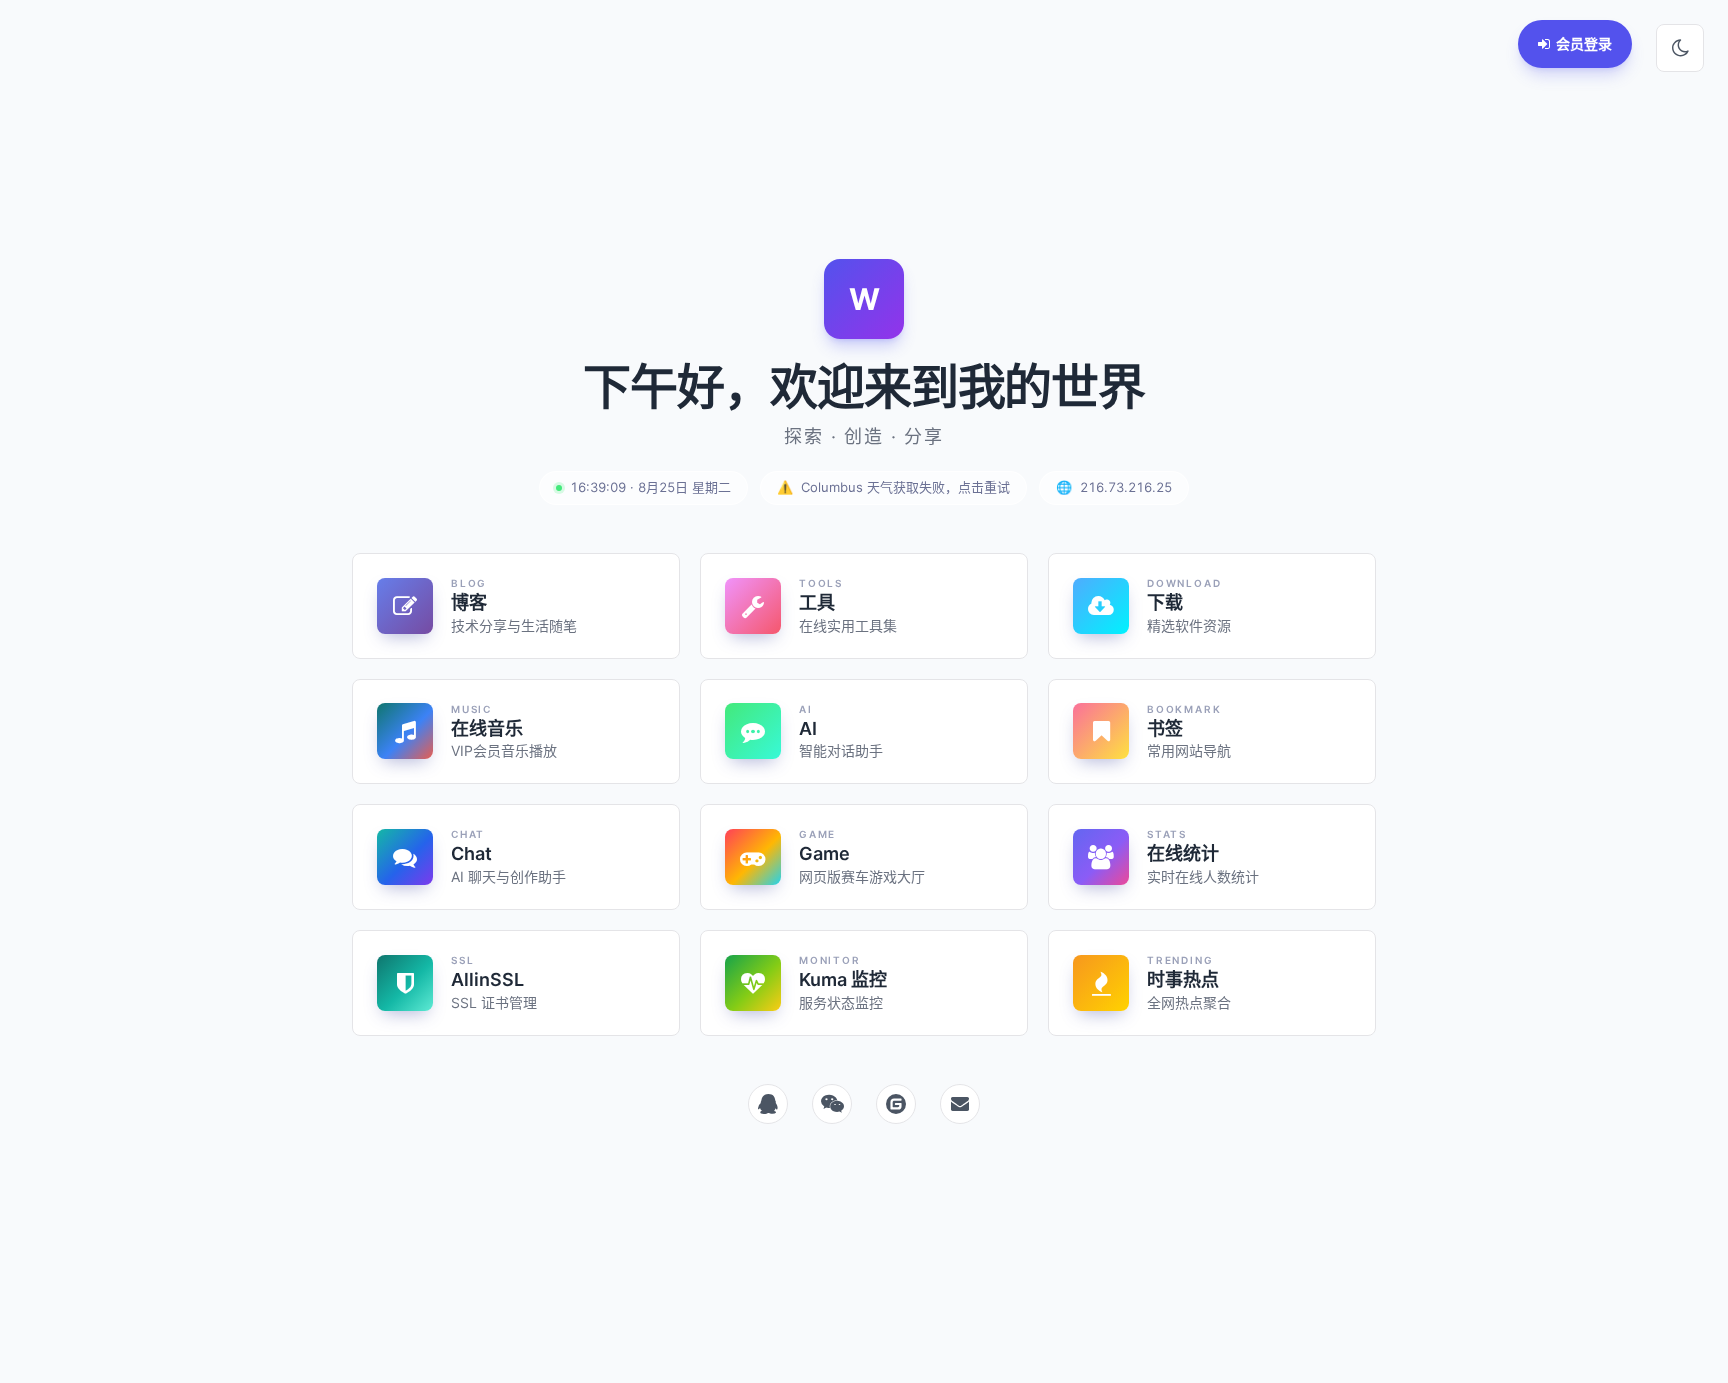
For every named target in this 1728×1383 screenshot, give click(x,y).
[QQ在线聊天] (768, 1104)
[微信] (832, 1104)
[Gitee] (896, 1104)
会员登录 (1584, 43)
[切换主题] (1680, 48)
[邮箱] (960, 1104)
